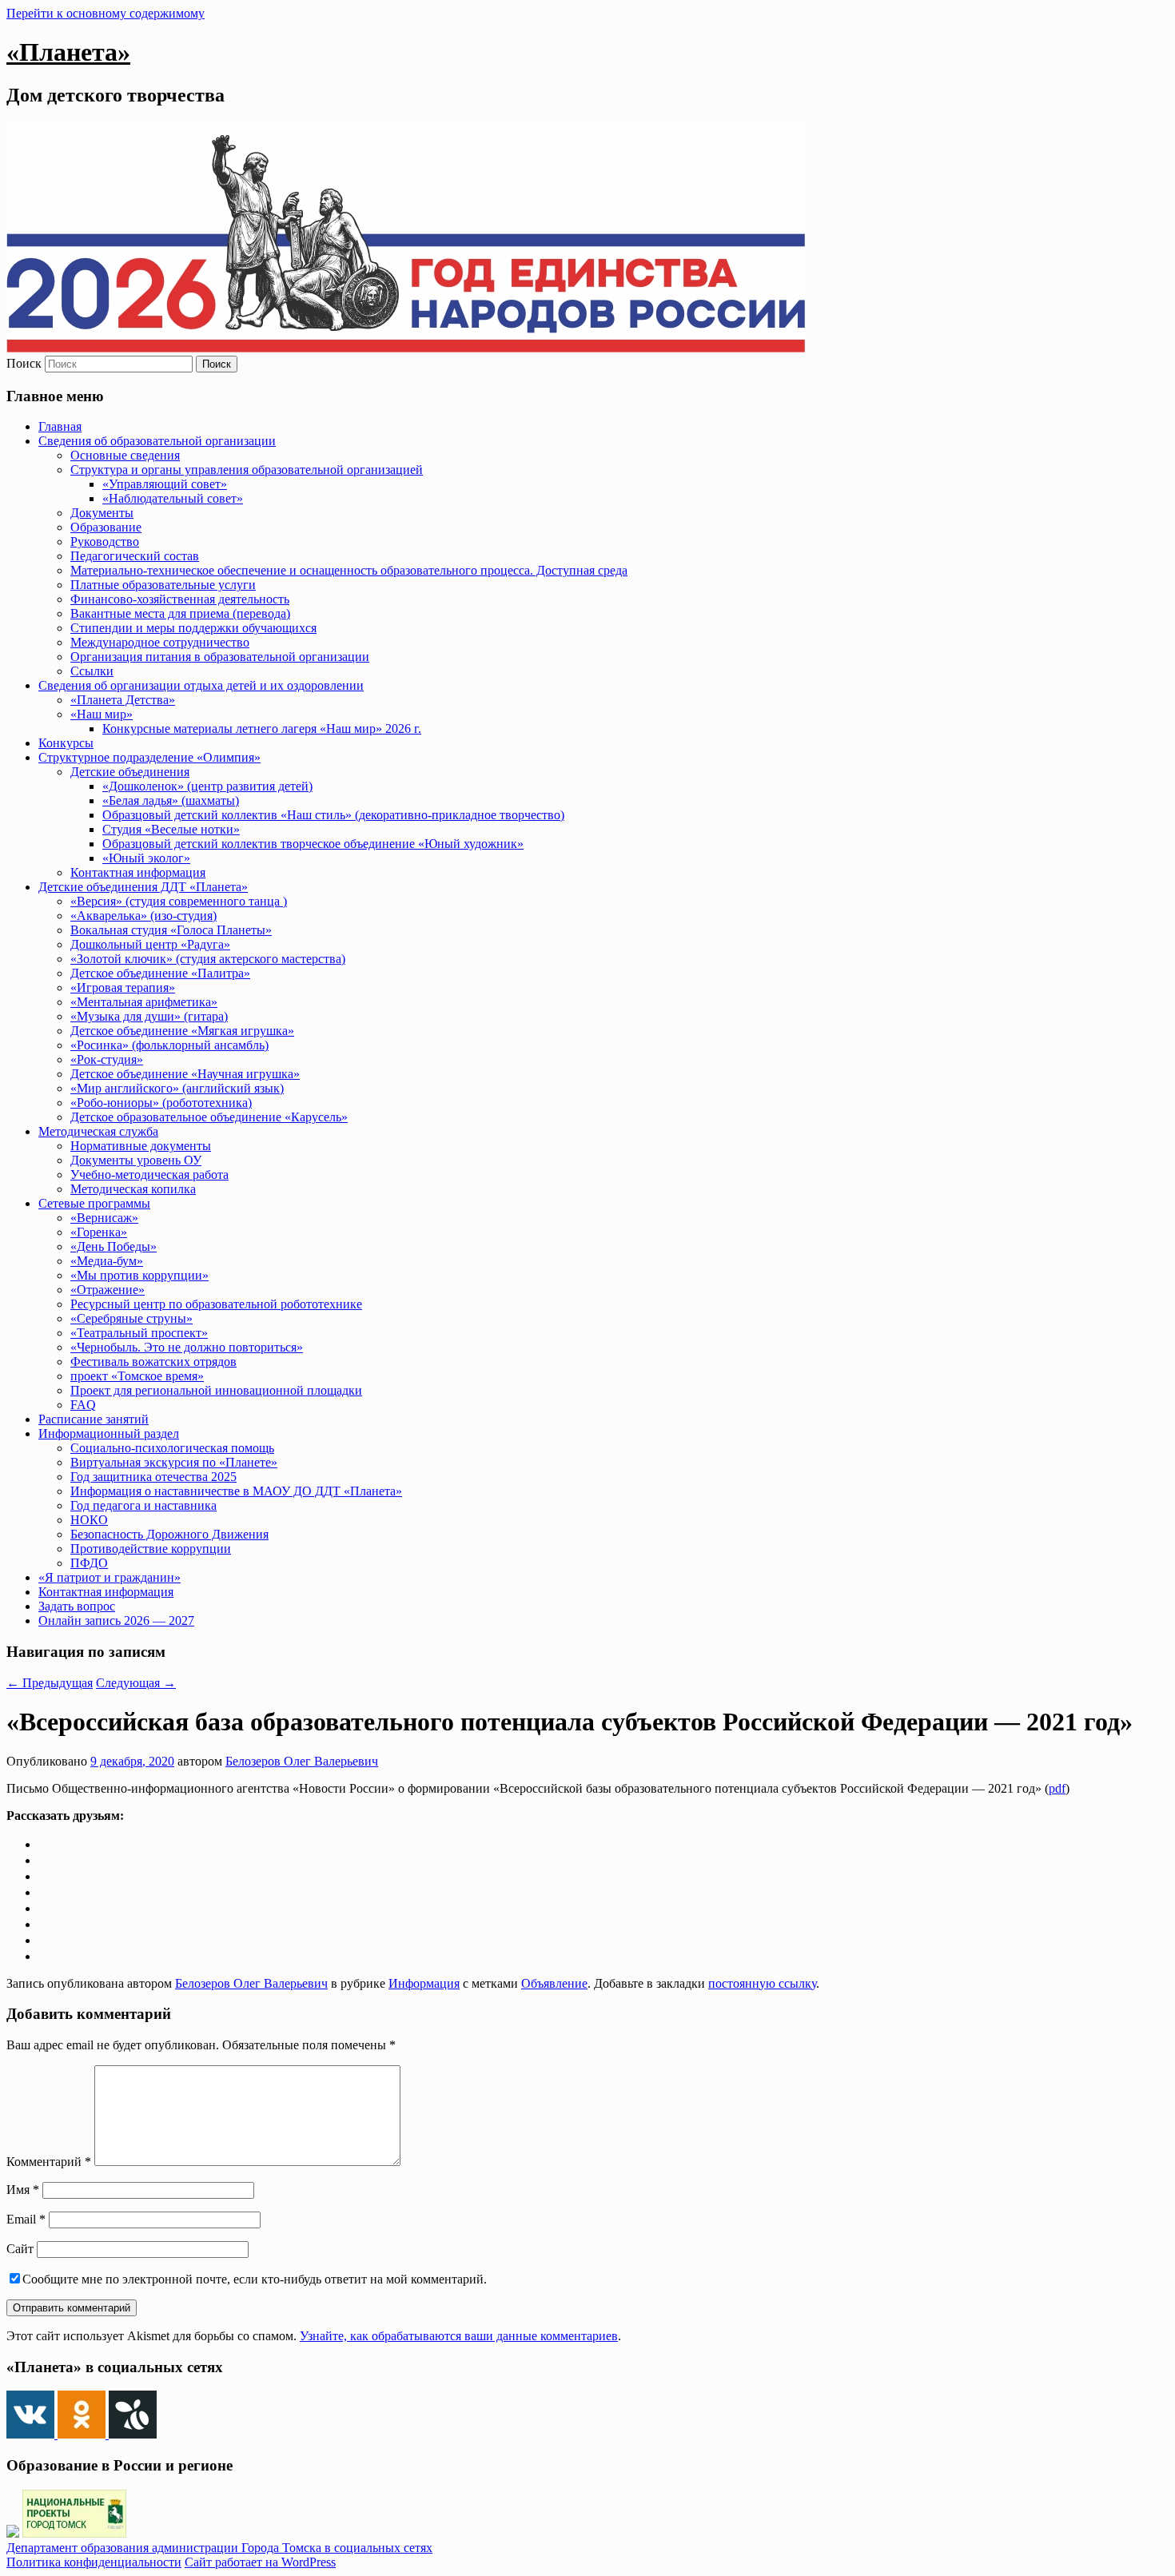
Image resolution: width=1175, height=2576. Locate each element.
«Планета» (68, 52)
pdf (1057, 1788)
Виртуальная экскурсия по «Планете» (174, 1462)
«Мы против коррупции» (139, 1275)
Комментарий (49, 2162)
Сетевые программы (94, 1203)
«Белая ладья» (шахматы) (171, 800)
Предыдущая (50, 1683)
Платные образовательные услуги (163, 585)
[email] (45, 1940)
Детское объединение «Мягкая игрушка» (182, 1031)
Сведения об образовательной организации (157, 441)
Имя (23, 2190)
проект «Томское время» (137, 1376)
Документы (102, 513)
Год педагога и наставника (143, 1505)
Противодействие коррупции (151, 1549)
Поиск (24, 363)
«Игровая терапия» (123, 987)
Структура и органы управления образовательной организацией (247, 470)
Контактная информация (138, 872)
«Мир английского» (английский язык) (177, 1088)
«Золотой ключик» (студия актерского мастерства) (208, 959)
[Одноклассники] (45, 1860)
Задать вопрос (77, 1606)
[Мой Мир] (45, 1924)
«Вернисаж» (104, 1218)
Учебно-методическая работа (149, 1175)
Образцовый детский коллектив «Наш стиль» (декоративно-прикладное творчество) (333, 815)
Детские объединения (130, 772)
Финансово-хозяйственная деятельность (180, 599)
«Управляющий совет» (165, 484)
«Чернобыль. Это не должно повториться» (187, 1347)
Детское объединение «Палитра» (160, 973)
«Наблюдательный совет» (173, 498)
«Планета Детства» (123, 700)
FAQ (83, 1405)
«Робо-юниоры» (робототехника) (161, 1103)
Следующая (136, 1683)
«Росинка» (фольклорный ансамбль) (169, 1045)
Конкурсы (66, 743)
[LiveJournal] (45, 1892)
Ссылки (92, 671)
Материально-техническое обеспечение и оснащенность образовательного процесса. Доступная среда (349, 570)
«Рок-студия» (107, 1059)
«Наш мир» (102, 714)
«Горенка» (99, 1232)
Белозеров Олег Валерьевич (302, 1761)
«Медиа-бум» (107, 1261)
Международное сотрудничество (160, 642)
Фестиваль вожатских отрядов (153, 1362)
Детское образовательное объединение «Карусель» (209, 1117)
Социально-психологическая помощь (172, 1448)
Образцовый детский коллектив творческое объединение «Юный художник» (313, 844)
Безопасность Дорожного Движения (169, 1534)
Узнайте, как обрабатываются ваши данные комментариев (459, 2336)
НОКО (89, 1520)
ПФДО (89, 1563)
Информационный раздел (109, 1433)
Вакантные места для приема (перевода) (180, 613)
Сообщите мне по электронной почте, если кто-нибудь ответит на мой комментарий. (255, 2279)
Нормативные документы (141, 1146)
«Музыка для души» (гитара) (149, 1016)
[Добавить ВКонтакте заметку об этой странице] (45, 1844)
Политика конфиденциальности (94, 2562)
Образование (106, 527)
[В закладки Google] (45, 1908)
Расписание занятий (94, 1419)
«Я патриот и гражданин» (110, 1577)
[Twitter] (45, 1876)
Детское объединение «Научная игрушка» (185, 1074)
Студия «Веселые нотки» (171, 829)
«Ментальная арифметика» (144, 1002)
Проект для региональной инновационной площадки (216, 1390)
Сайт (20, 2249)
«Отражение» (108, 1290)
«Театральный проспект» (139, 1333)
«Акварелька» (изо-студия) (143, 916)
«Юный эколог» (146, 858)
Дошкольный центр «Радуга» (150, 944)
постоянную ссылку (762, 1983)
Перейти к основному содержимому (106, 13)
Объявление (554, 1983)
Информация (424, 1983)
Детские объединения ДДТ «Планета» (143, 887)
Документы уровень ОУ (136, 1160)
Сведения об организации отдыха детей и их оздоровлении (201, 685)
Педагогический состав (135, 556)
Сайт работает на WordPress (260, 2562)
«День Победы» (114, 1246)
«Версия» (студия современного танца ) (179, 901)
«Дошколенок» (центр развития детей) (207, 786)
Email (26, 2219)
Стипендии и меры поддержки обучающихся (193, 628)
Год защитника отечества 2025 (153, 1477)
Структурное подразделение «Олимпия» (149, 757)
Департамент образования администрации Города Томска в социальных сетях (219, 2548)
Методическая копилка (133, 1189)
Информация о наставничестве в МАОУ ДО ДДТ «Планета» (236, 1491)
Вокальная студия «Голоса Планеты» (171, 930)
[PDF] (45, 1956)
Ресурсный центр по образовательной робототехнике (216, 1304)
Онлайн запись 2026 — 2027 (116, 1620)
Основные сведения (125, 455)
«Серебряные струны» (131, 1318)
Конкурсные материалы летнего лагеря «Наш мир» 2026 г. (262, 729)
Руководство (105, 541)
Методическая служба (98, 1131)
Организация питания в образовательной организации (220, 657)
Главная (60, 426)
